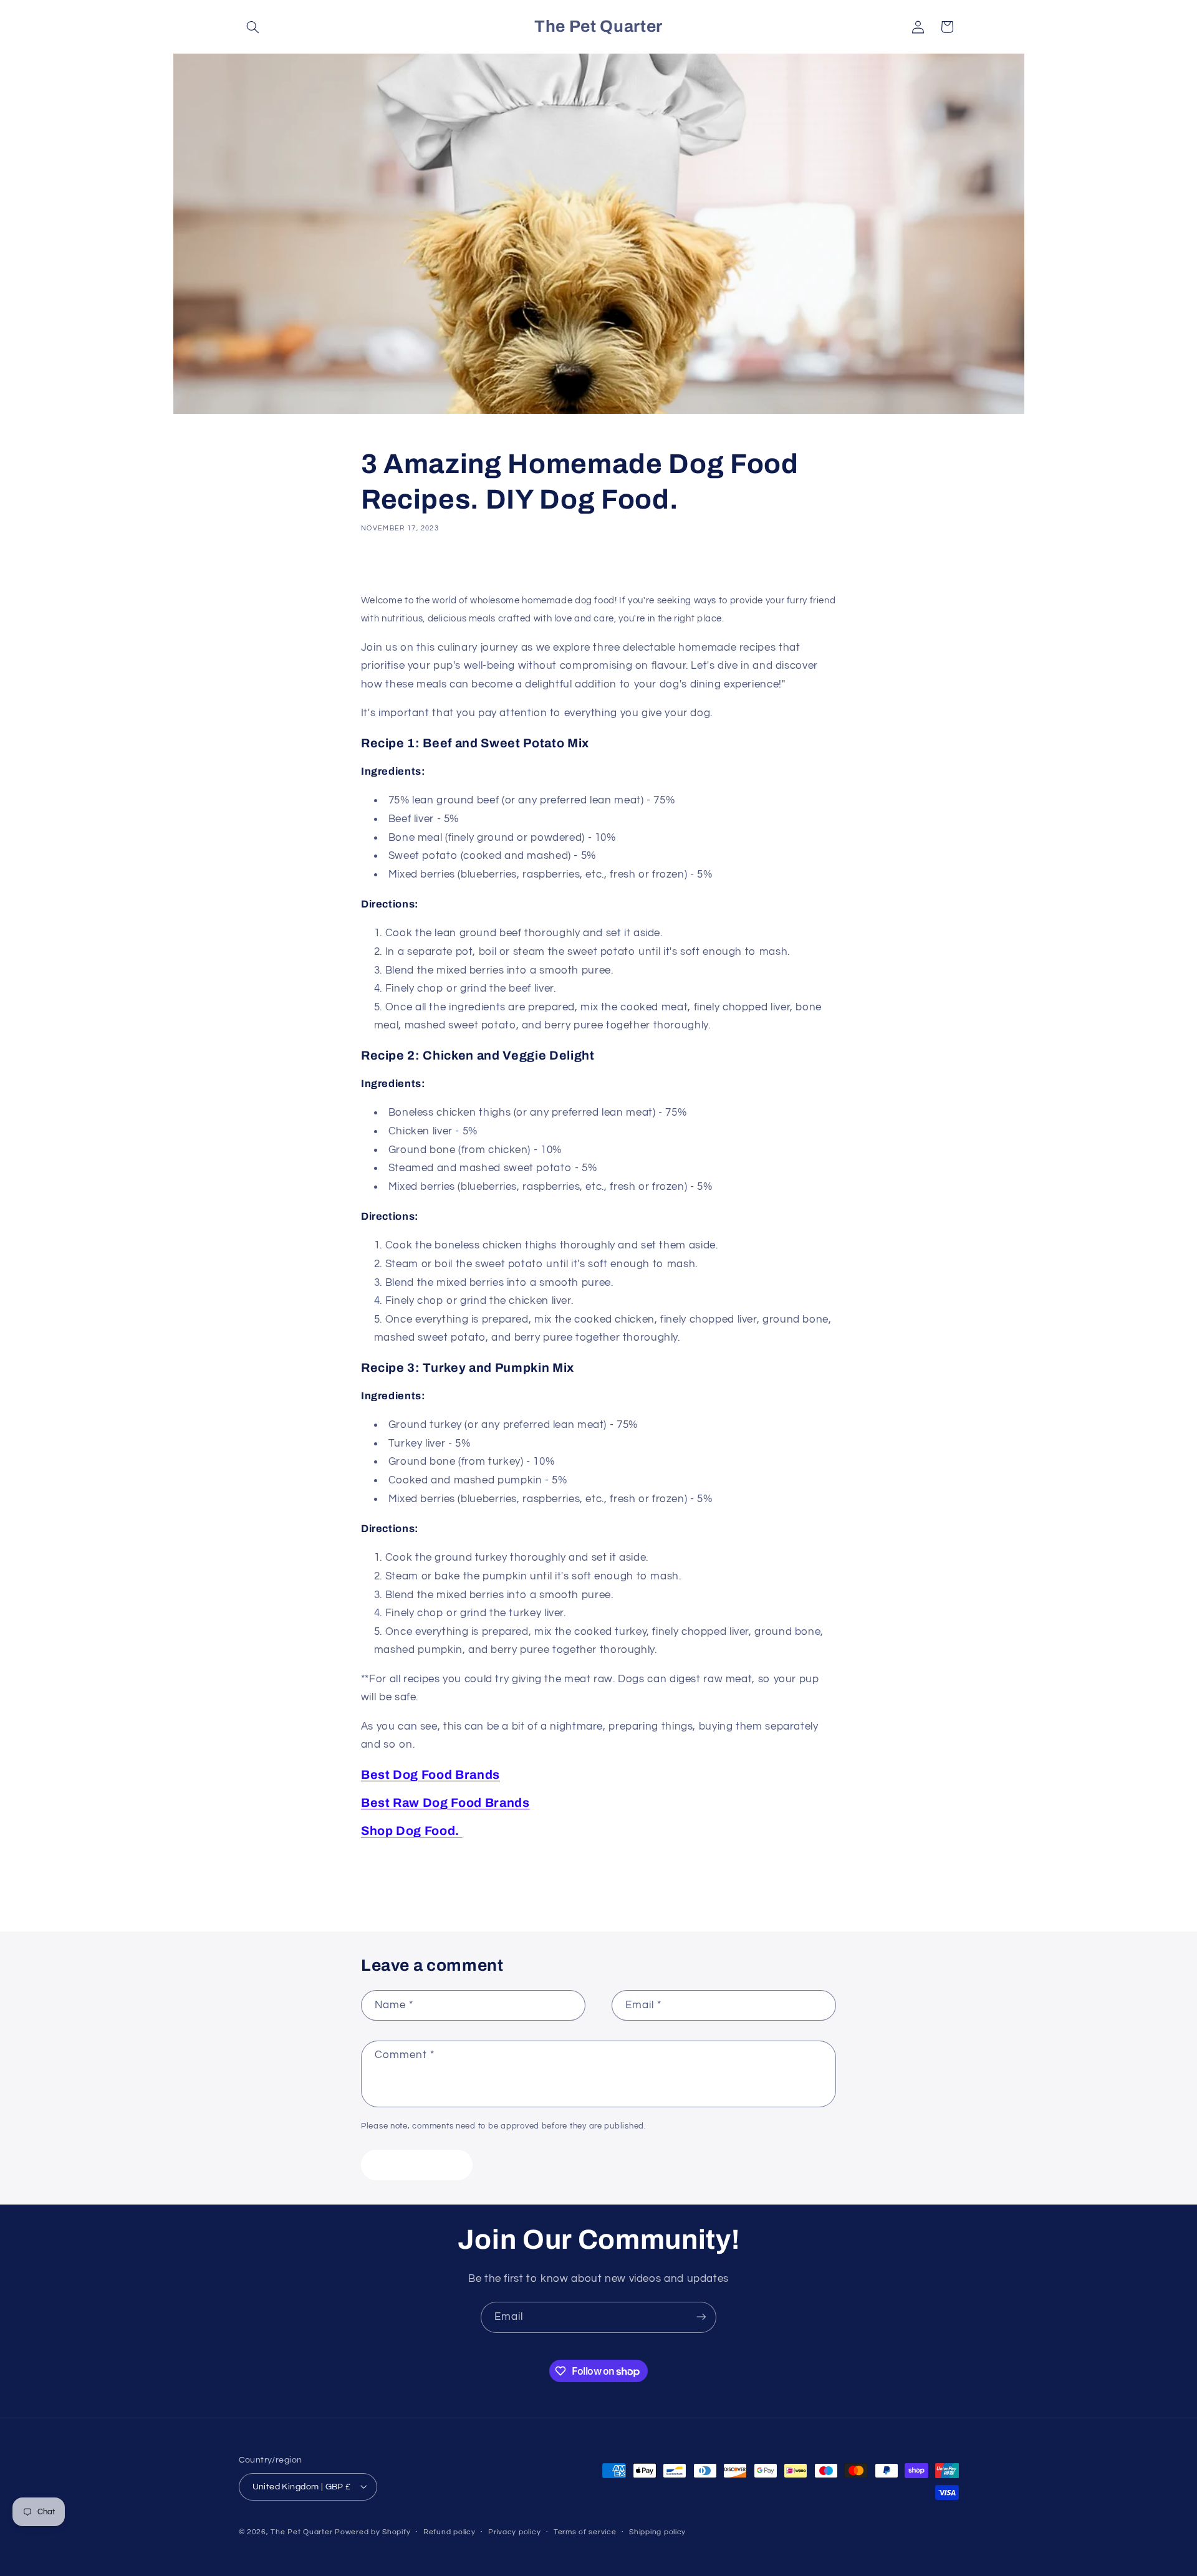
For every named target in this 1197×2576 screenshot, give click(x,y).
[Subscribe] (701, 2317)
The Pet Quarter (301, 2531)
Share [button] (387, 566)
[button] (253, 27)
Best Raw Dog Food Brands (445, 1803)
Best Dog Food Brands (430, 1775)
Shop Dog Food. (412, 1831)
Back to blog (608, 1882)
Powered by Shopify (373, 2531)
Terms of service (585, 2532)
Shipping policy (657, 2532)
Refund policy (449, 2532)
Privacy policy (514, 2532)
